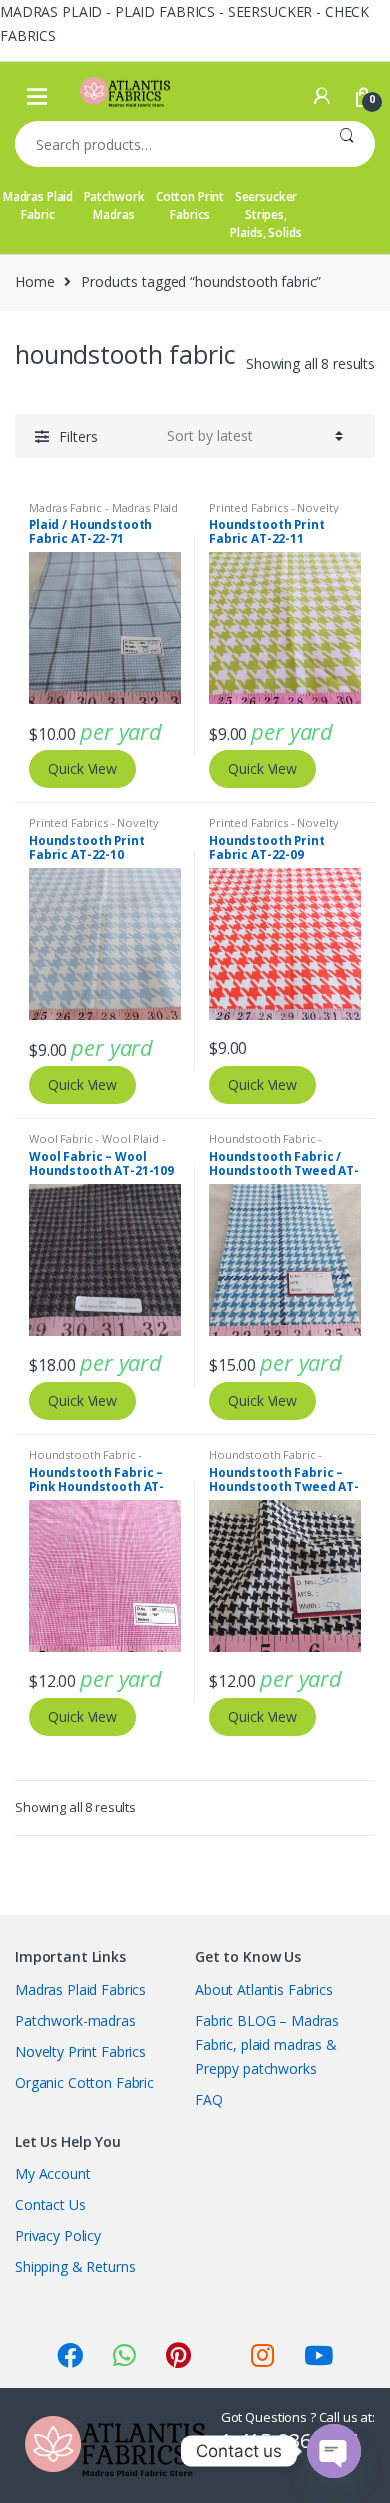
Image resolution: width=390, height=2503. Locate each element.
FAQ (209, 2099)
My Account (53, 2173)
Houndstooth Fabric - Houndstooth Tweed (265, 1144)
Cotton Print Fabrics (190, 205)
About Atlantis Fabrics (264, 1989)
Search (346, 144)
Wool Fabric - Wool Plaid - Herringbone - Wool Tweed (102, 1144)
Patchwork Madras (114, 205)
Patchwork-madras (75, 2020)
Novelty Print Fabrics (80, 2051)
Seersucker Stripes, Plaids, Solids (265, 214)
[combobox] (166, 144)
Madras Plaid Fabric (38, 205)
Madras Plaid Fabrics (80, 1989)
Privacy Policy (58, 2235)
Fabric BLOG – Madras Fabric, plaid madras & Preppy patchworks (267, 2044)
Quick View (82, 768)
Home (34, 281)
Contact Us (50, 2204)
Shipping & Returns (75, 2266)
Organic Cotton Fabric (84, 2082)
